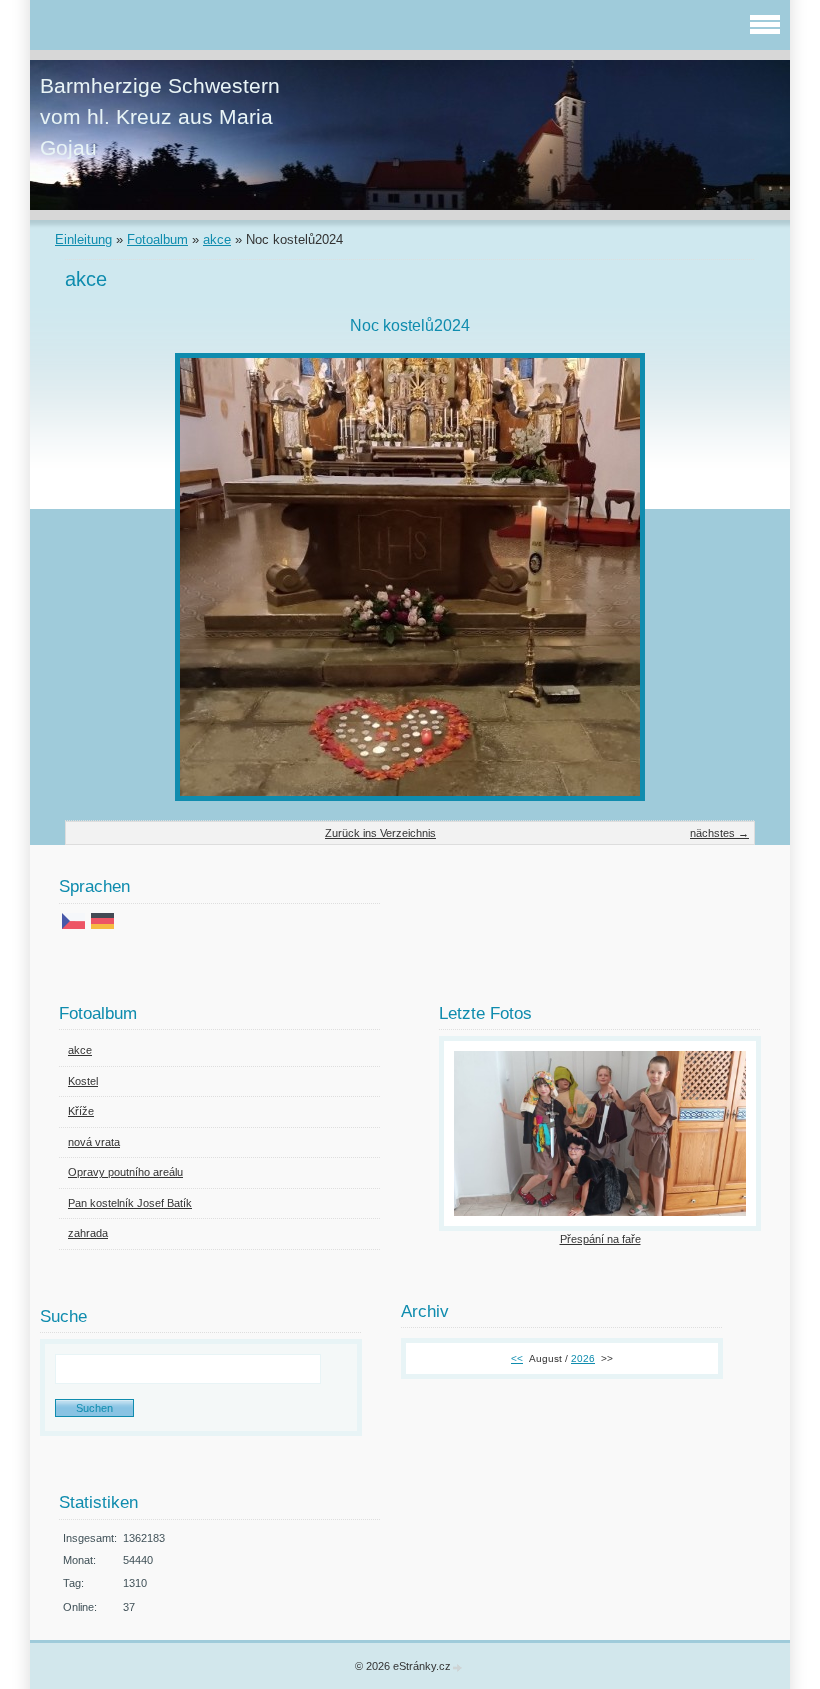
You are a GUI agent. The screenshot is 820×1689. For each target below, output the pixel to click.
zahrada (88, 1233)
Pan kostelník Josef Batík (130, 1203)
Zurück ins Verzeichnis (380, 833)
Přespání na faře (600, 1239)
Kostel (83, 1081)
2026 (583, 1358)
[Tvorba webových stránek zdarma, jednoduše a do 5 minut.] (458, 1667)
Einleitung (83, 239)
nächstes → (719, 833)
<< (517, 1358)
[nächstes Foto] (722, 577)
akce (217, 239)
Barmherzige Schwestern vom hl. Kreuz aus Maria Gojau (160, 116)
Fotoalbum (157, 239)
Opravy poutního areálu (125, 1172)
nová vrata (94, 1142)
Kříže (81, 1111)
